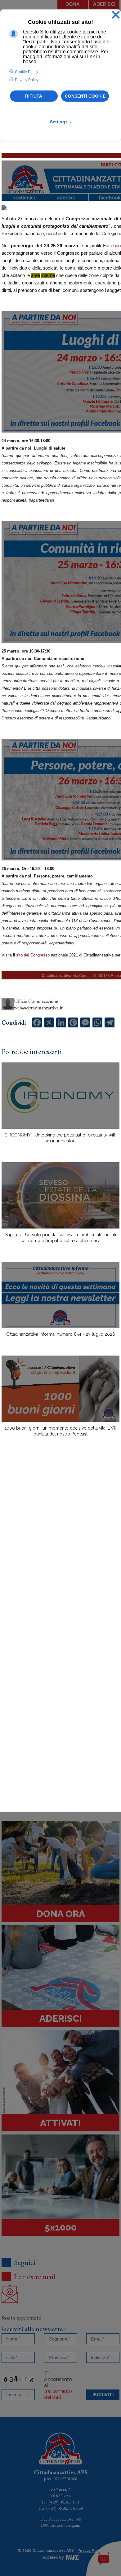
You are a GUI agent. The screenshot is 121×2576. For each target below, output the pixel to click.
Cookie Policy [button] (27, 72)
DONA (73, 4)
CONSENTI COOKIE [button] (85, 96)
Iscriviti (103, 2395)
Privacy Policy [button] (27, 80)
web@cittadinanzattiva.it (38, 1008)
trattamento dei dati (58, 2394)
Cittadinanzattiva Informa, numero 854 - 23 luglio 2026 (61, 1334)
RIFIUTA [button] (34, 96)
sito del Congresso (33, 955)
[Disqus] (60, 1550)
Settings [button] (61, 122)
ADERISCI (104, 4)
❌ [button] (116, 15)
